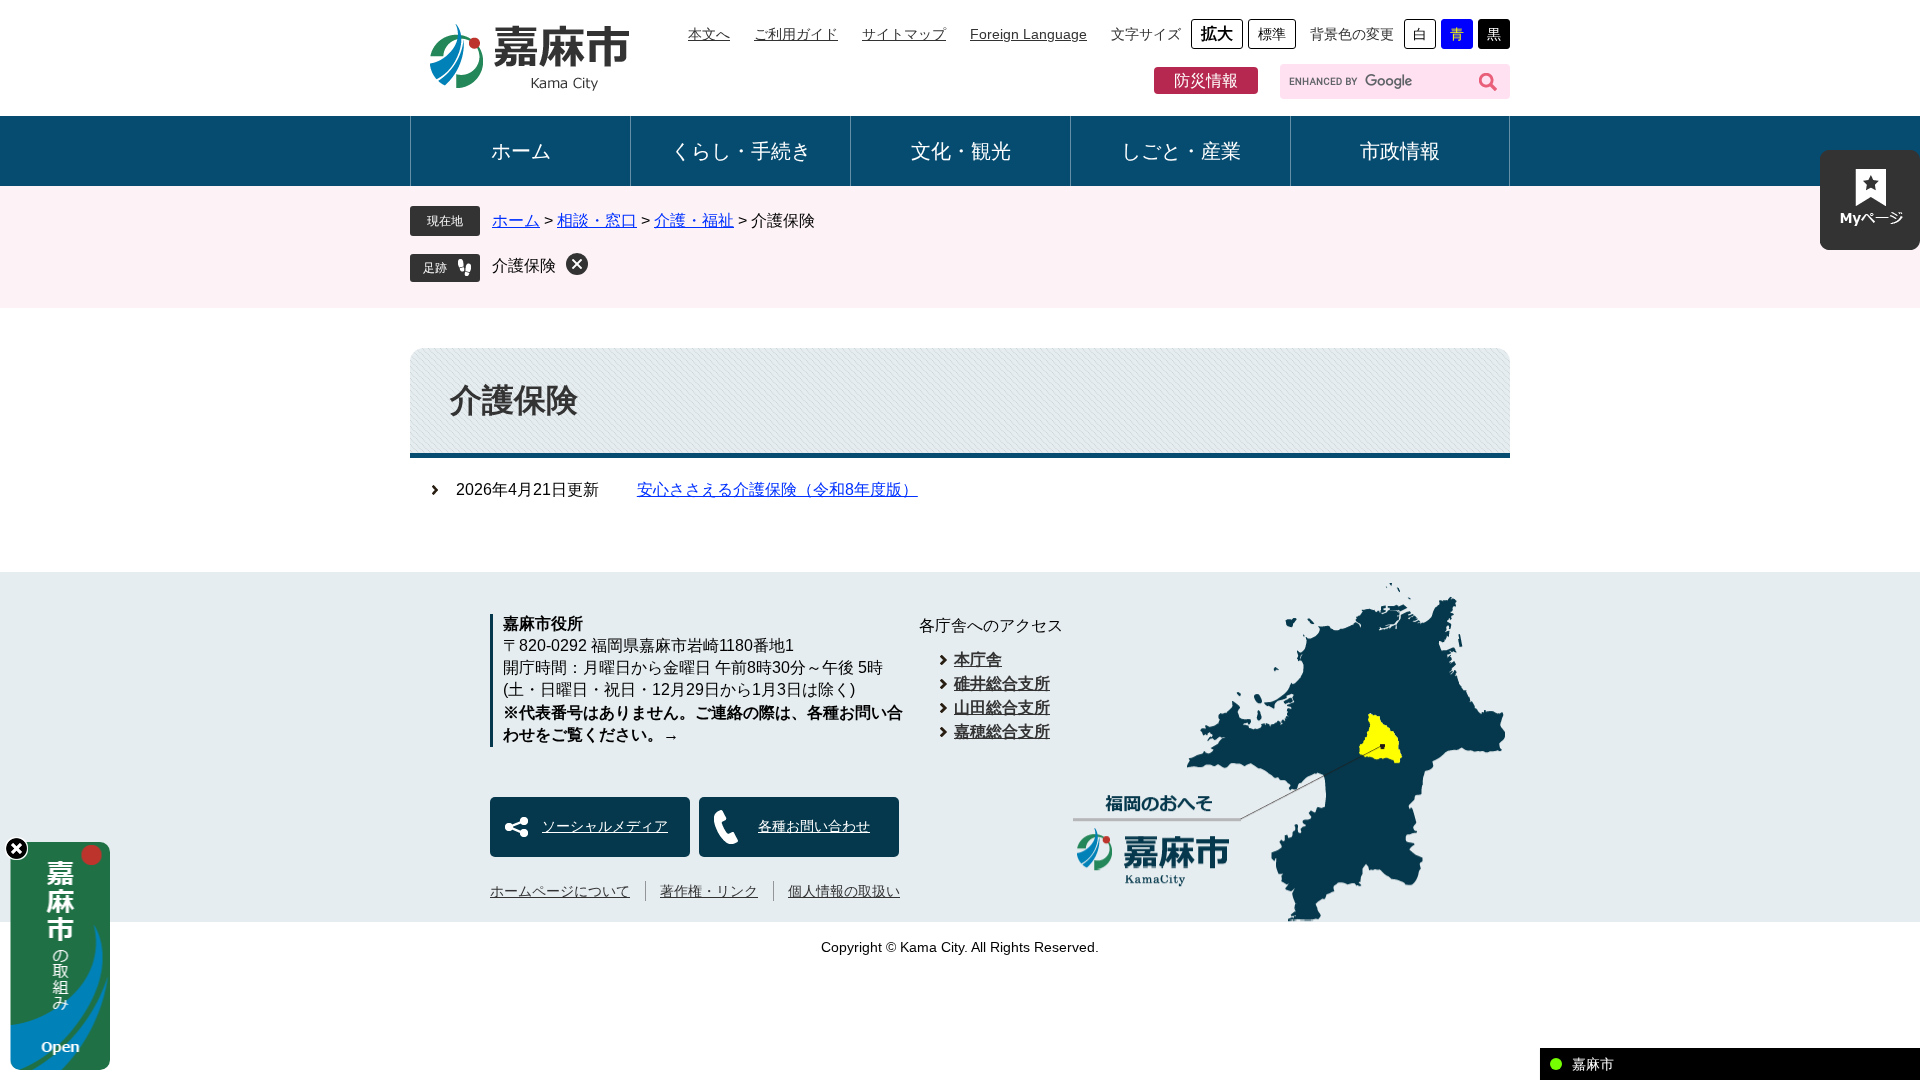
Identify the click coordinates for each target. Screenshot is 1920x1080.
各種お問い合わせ (814, 826)
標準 (1272, 34)
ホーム (521, 151)
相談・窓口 (597, 220)
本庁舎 (978, 659)
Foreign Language (1028, 34)
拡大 (1217, 33)
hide (16, 848)
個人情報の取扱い (844, 891)
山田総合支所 (1002, 707)
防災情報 (1206, 80)
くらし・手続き (741, 151)
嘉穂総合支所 (1002, 731)
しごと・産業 (1181, 151)
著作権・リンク (709, 891)
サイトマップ (904, 34)
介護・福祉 (694, 220)
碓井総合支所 (1002, 683)
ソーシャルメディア (605, 826)
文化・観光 (961, 151)
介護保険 (524, 265)
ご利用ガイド (796, 34)
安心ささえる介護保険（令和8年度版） (777, 489)
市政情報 (1400, 151)
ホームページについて (560, 891)
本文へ (709, 34)
